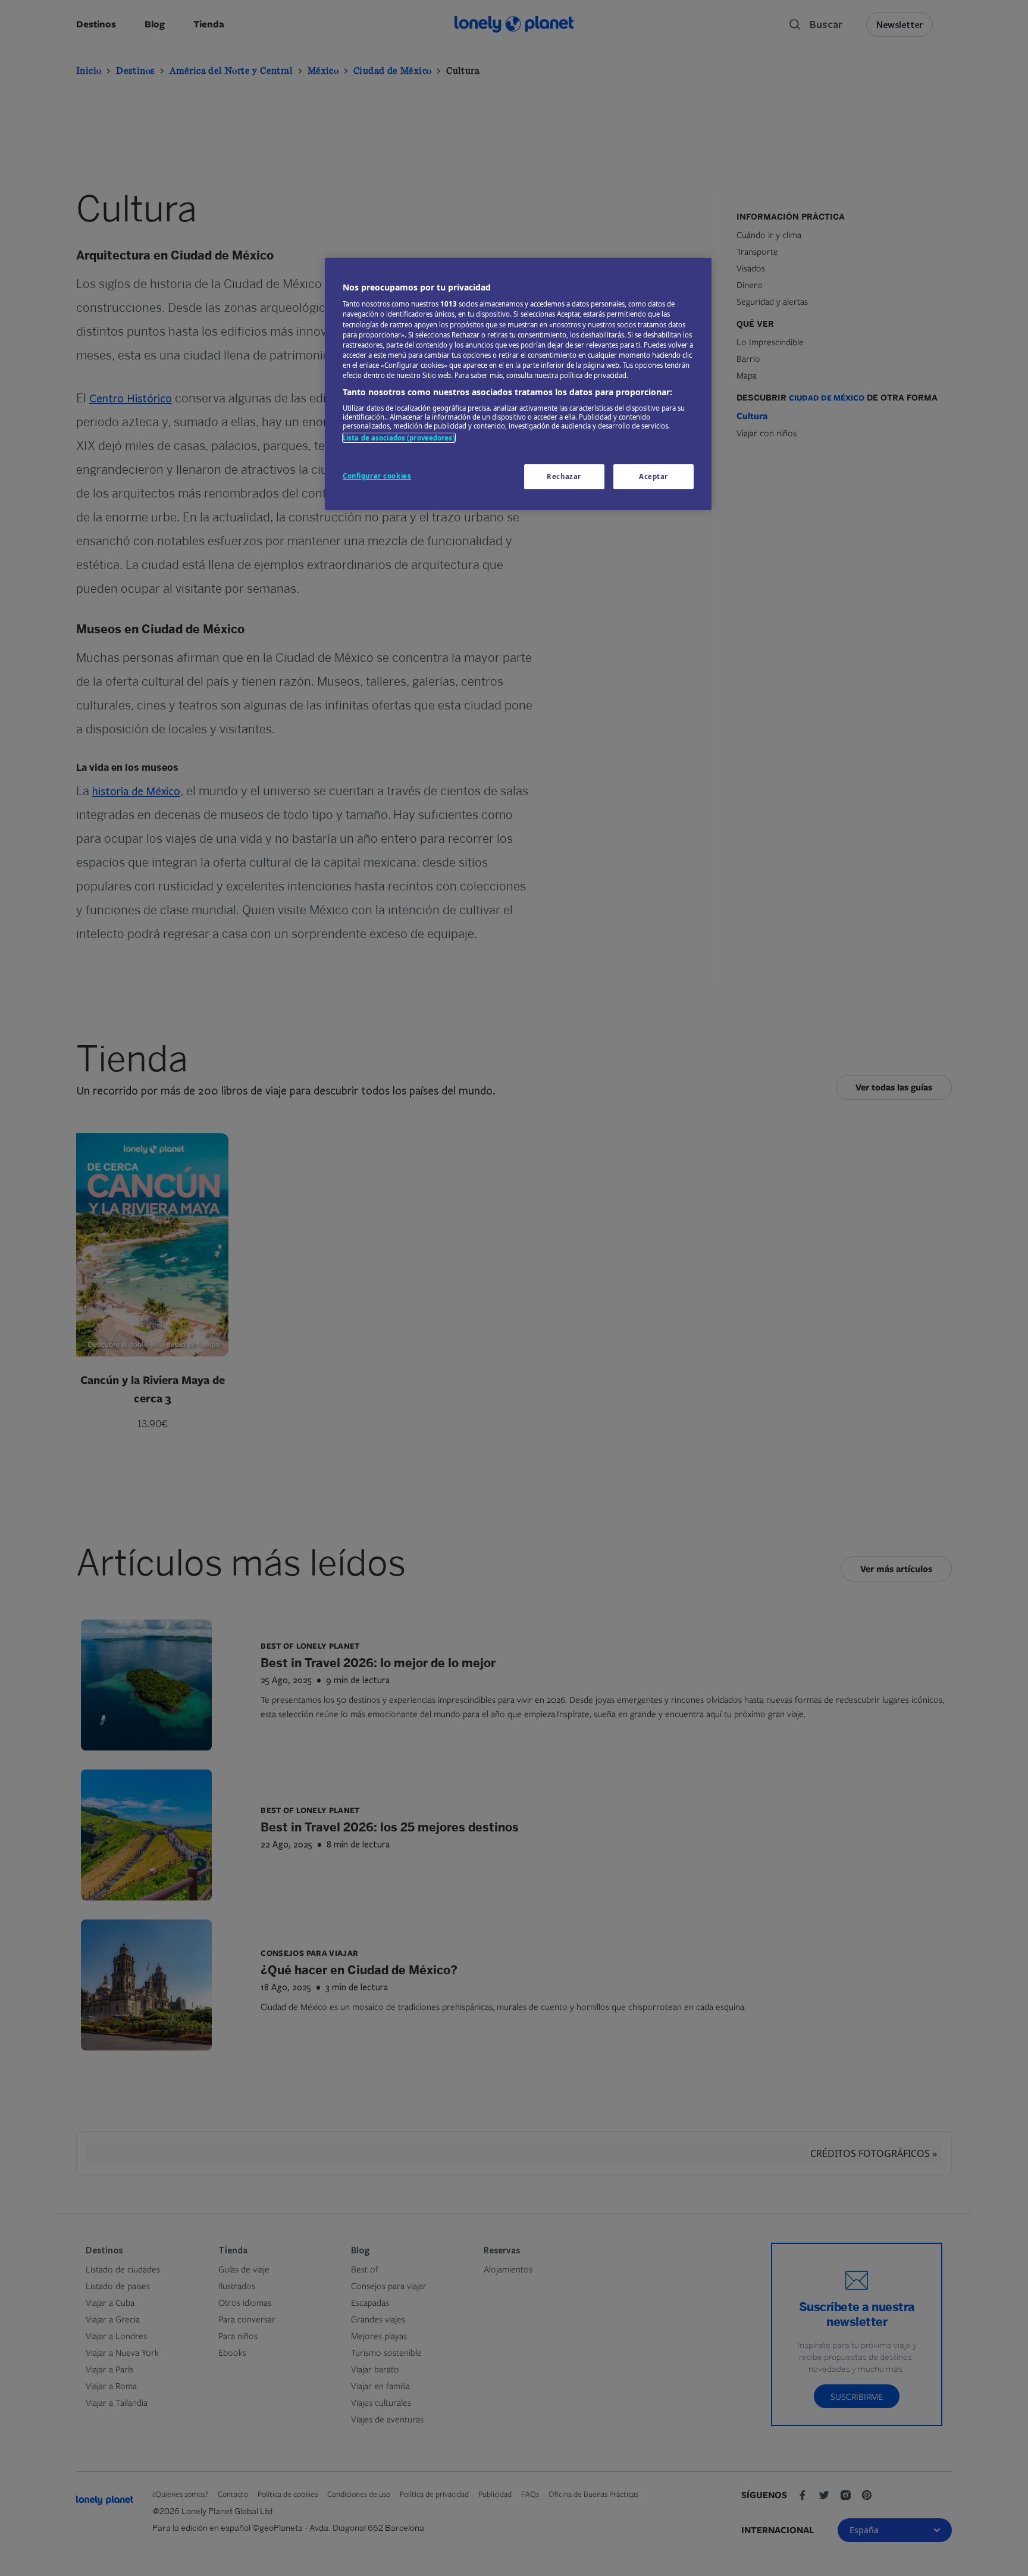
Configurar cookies (377, 476)
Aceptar (654, 476)
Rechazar (564, 476)
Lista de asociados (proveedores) (399, 438)
